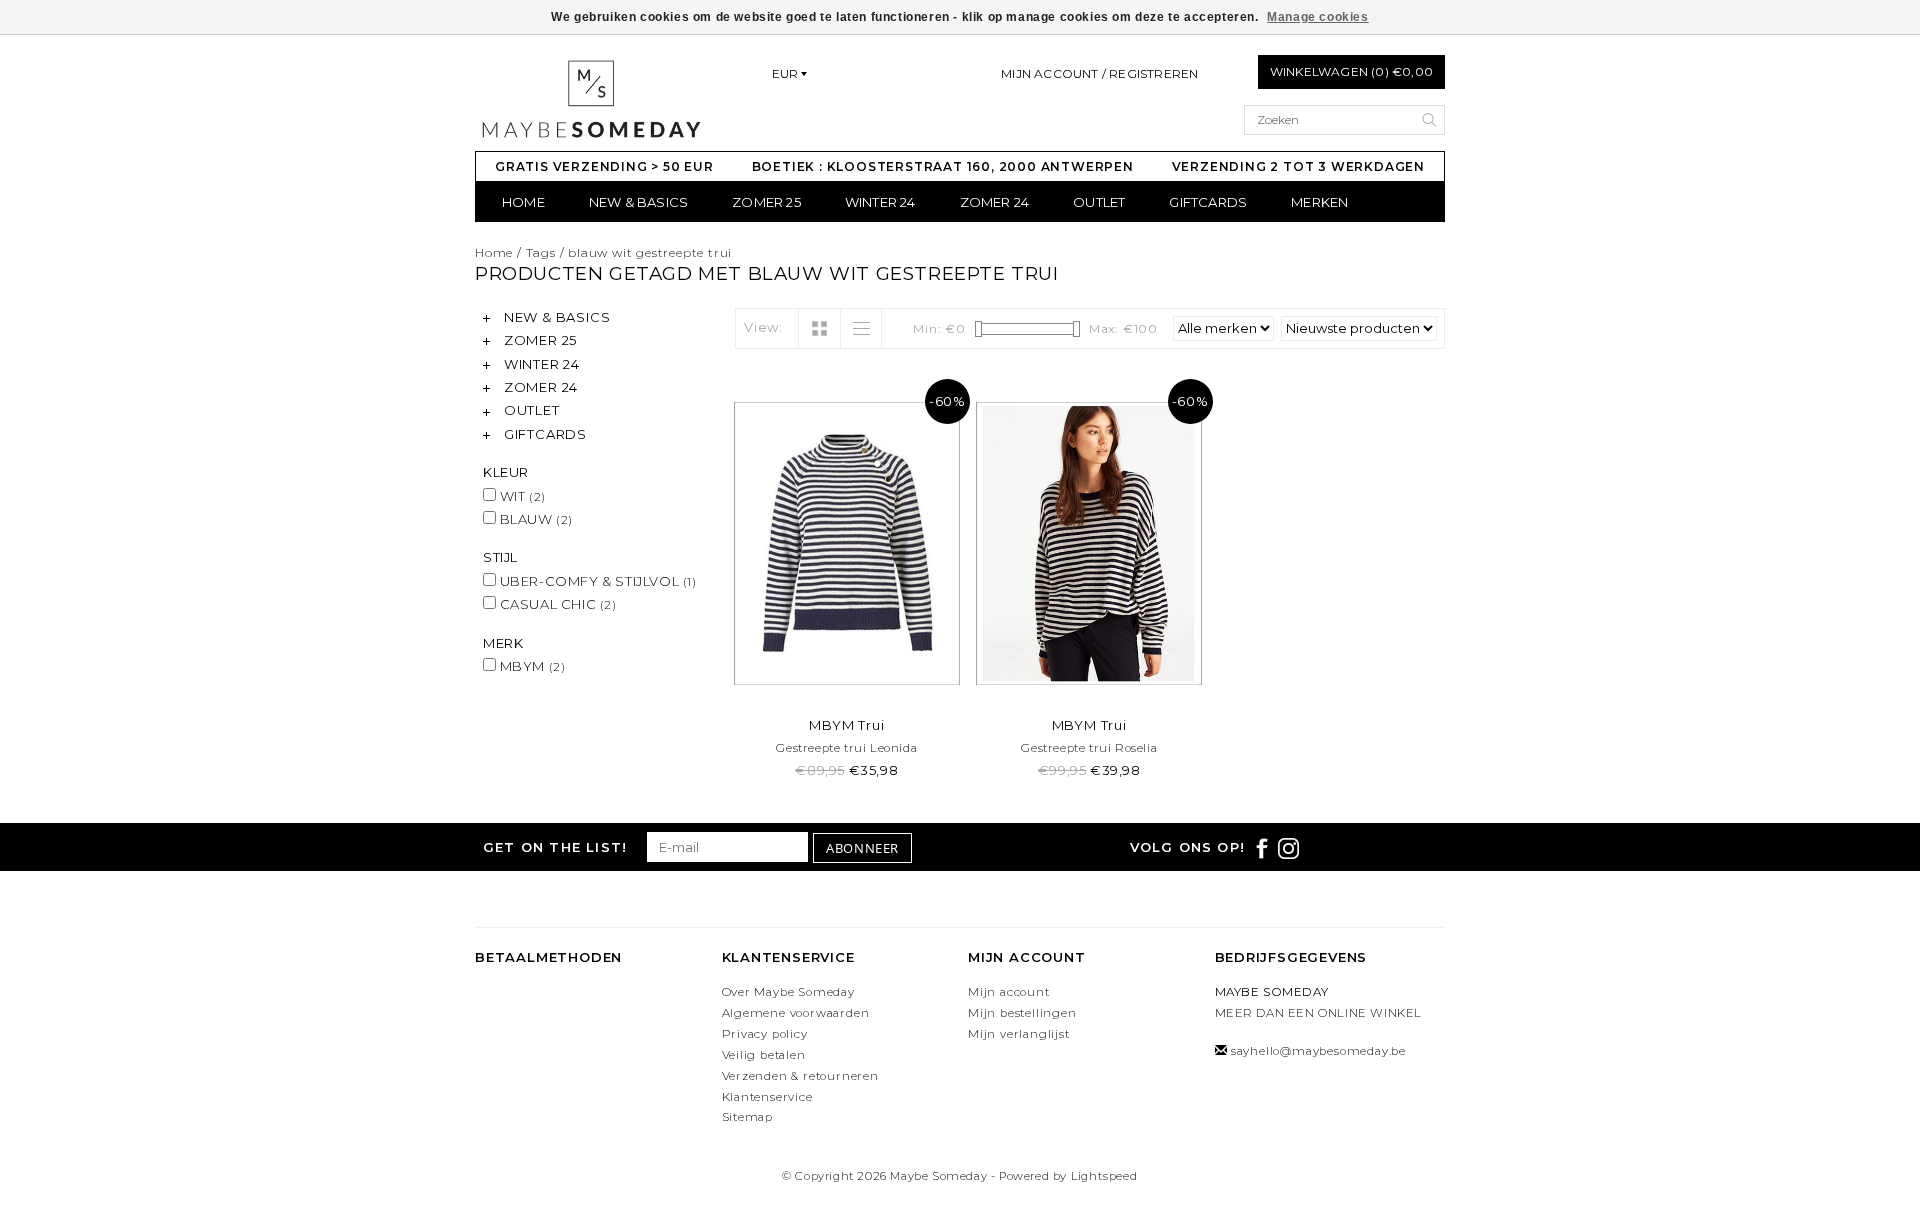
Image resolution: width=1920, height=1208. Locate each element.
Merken (1319, 202)
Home (523, 202)
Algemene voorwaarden (796, 1013)
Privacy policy (765, 1034)
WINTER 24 (880, 202)
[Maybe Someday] (590, 99)
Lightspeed (1104, 1176)
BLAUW (534, 519)
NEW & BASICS (638, 202)
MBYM (530, 666)
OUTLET (1099, 202)
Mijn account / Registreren (1099, 73)
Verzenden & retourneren (800, 1076)
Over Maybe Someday (788, 992)
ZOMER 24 (995, 202)
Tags (541, 252)
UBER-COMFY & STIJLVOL (596, 581)
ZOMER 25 (766, 202)
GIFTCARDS (1208, 202)
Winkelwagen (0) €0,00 (1351, 71)
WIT (521, 496)
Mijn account (1009, 992)
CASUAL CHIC (556, 604)
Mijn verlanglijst (1019, 1034)
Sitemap (748, 1117)
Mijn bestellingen (1022, 1013)
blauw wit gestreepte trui (650, 252)
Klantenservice (767, 1097)
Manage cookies (1317, 17)
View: (763, 327)
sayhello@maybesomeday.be (1318, 1051)
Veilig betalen (764, 1055)
